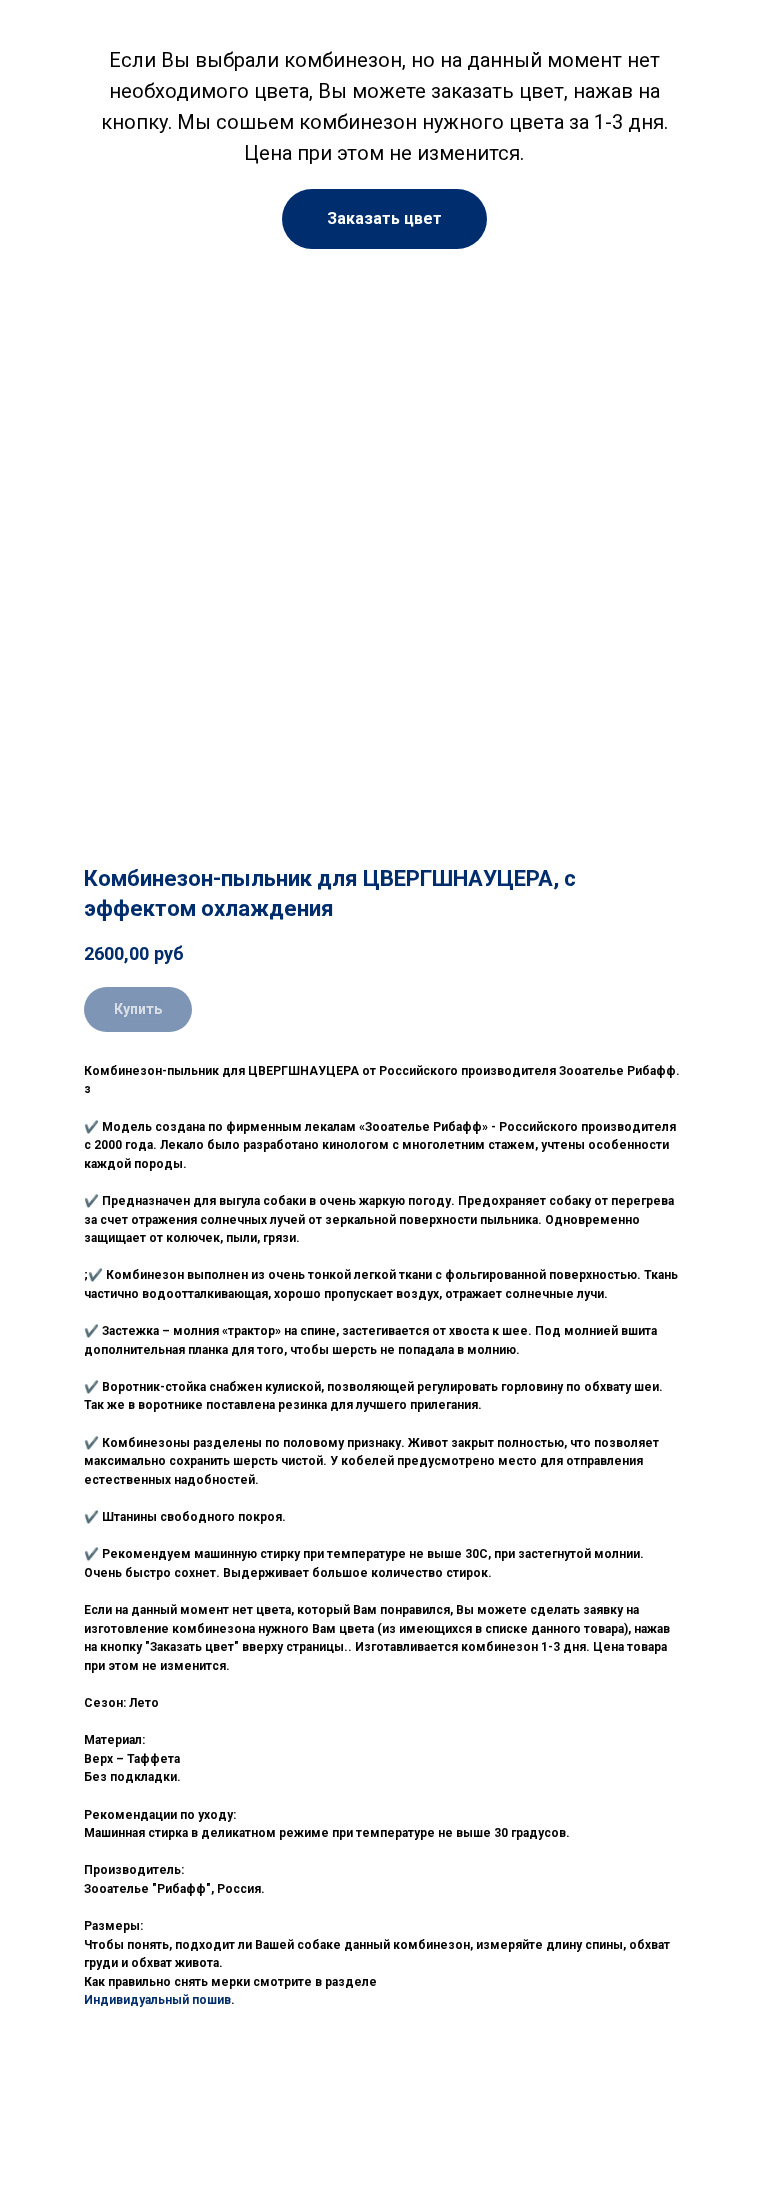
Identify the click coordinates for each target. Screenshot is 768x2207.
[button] (384, 219)
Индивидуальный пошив (157, 2000)
